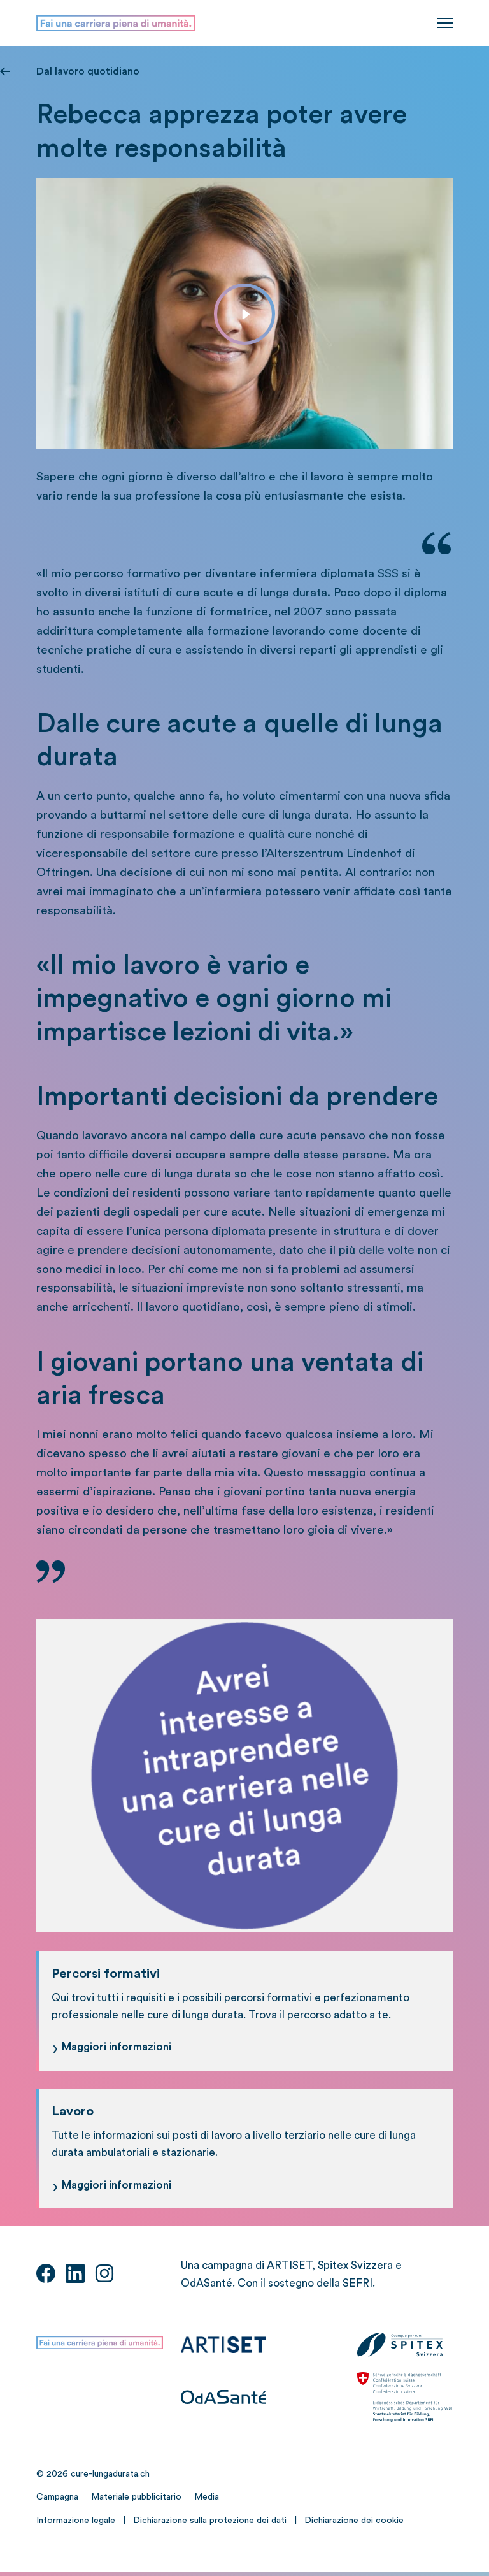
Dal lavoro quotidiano (88, 71)
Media (207, 2497)
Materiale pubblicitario (136, 2497)
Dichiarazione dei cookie (354, 2521)
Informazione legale (76, 2521)
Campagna (57, 2497)
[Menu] (445, 23)
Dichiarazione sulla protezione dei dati (210, 2521)
